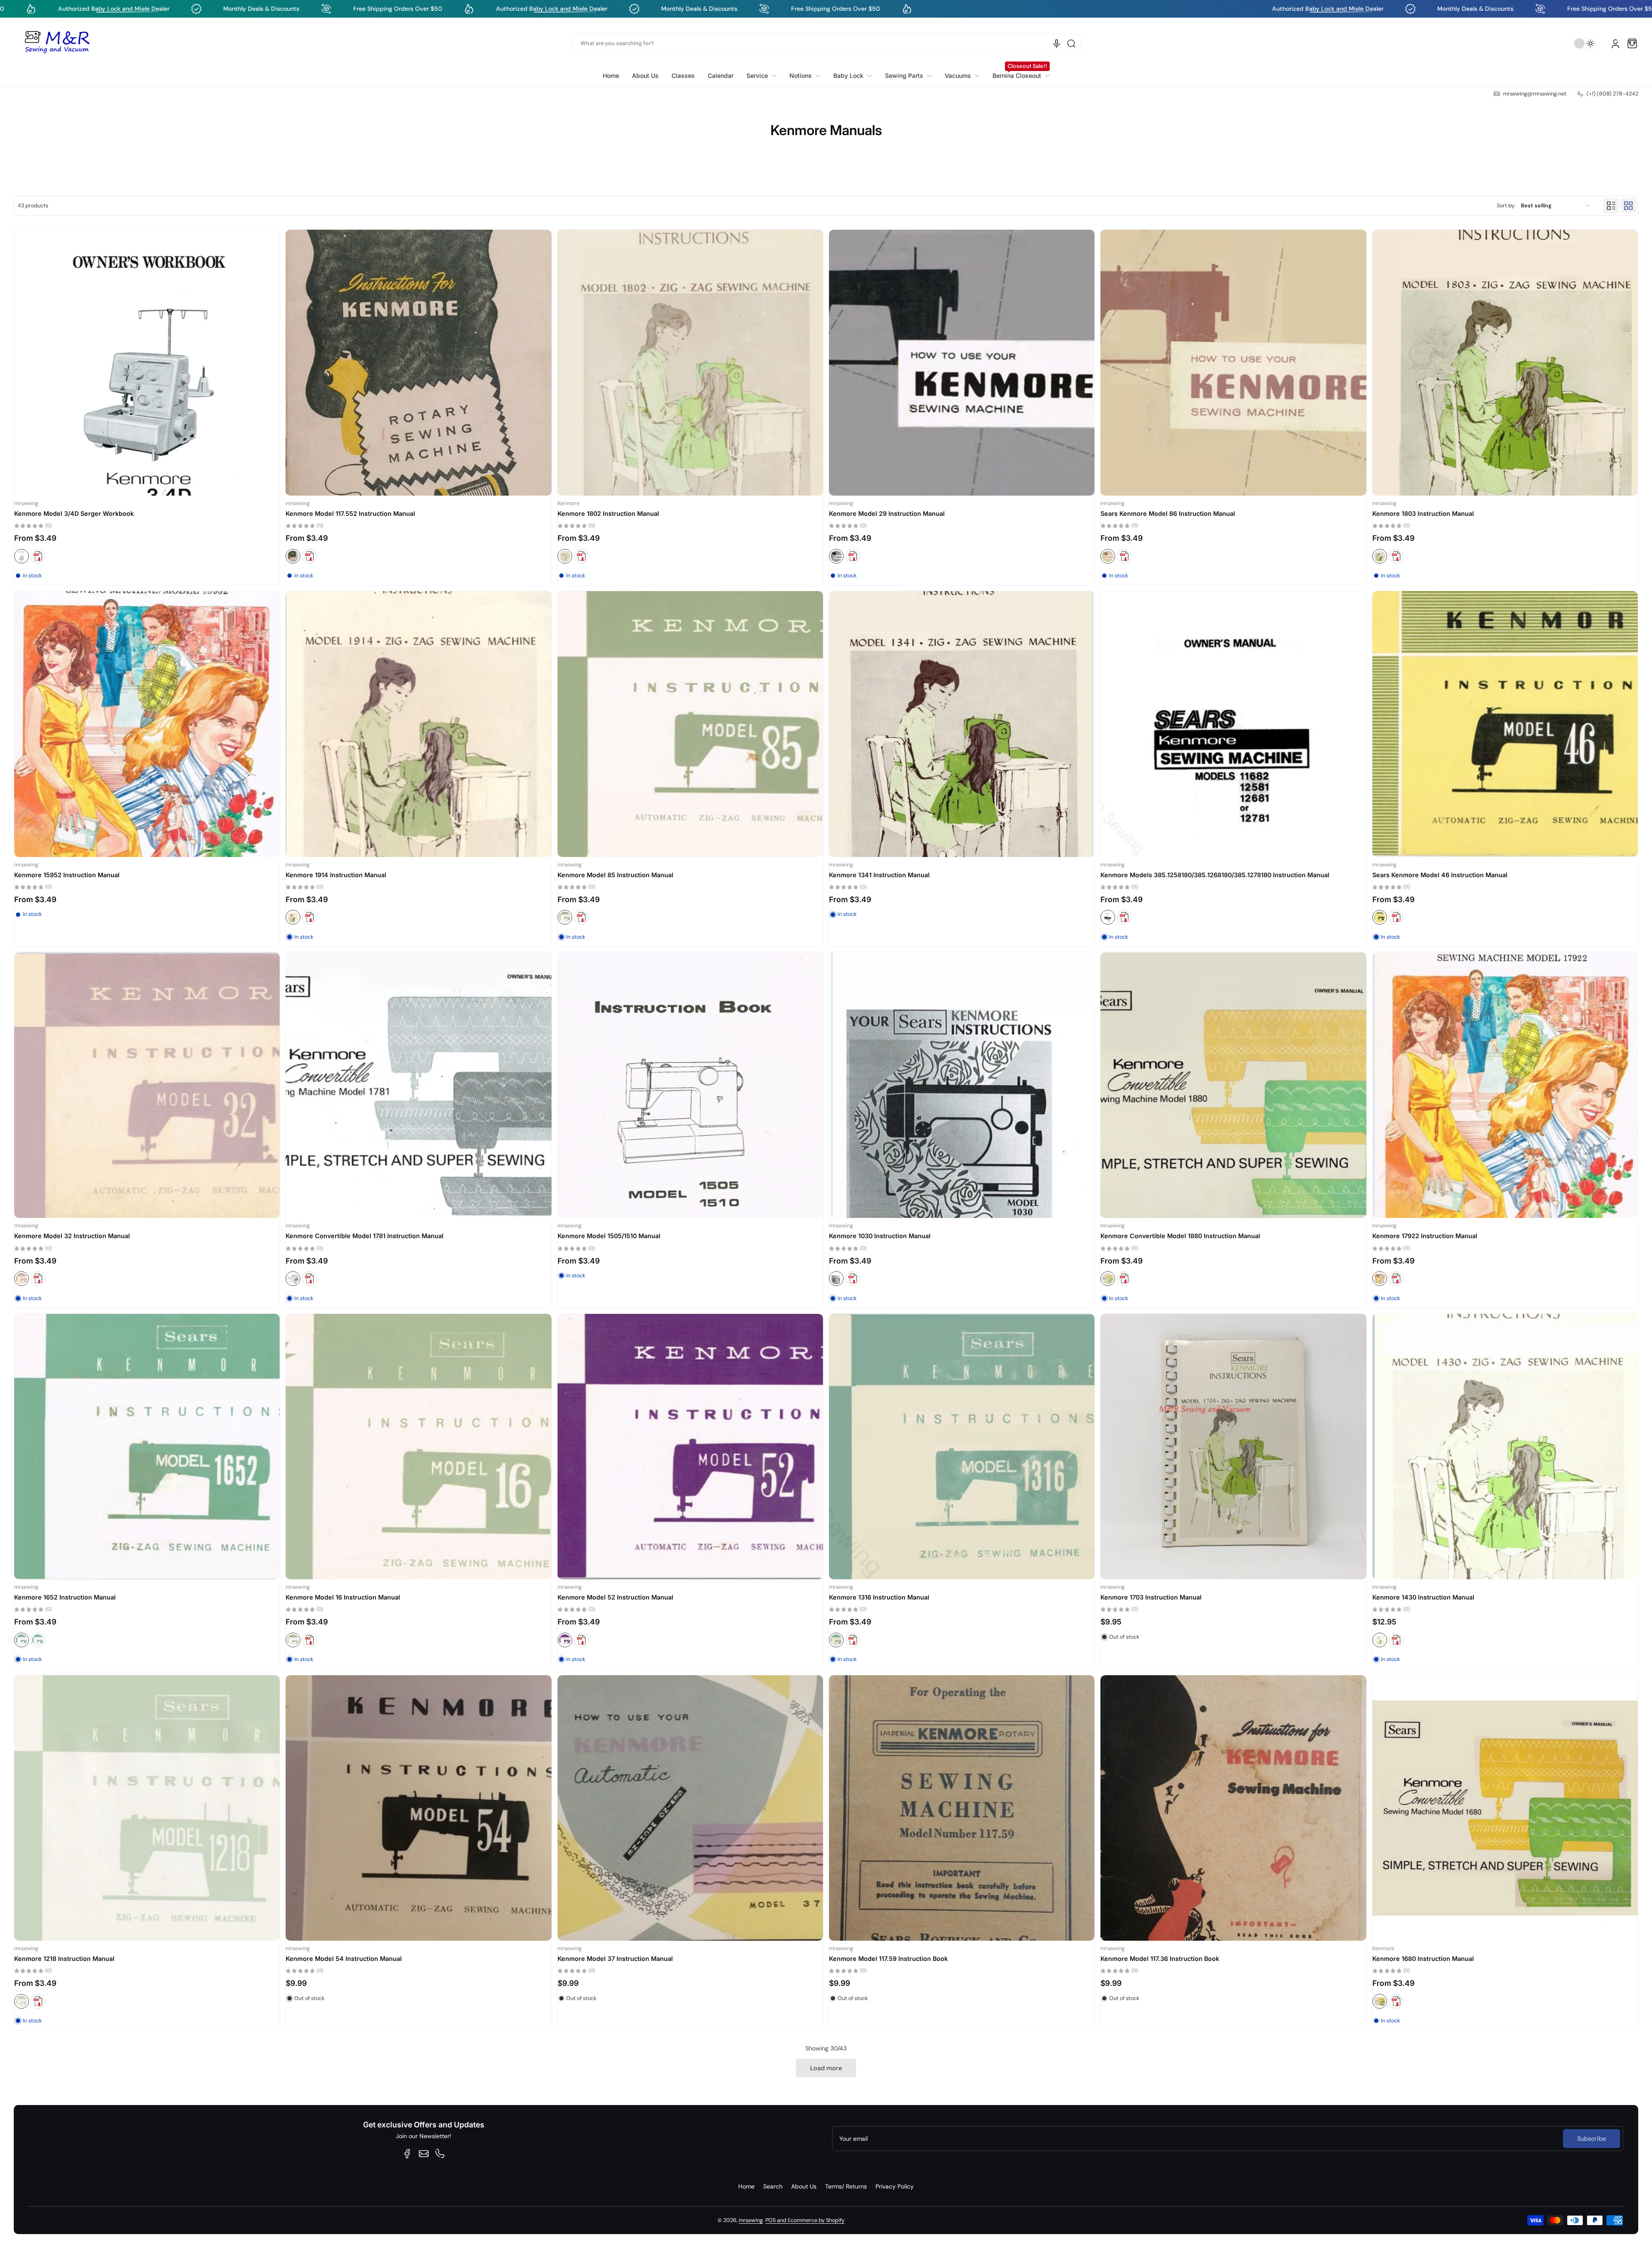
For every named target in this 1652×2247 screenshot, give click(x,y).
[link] (761, 76)
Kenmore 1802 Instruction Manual (608, 513)
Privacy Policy (895, 2186)
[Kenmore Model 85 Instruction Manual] (690, 724)
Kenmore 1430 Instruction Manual (1423, 1597)
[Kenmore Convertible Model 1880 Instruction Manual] (1233, 1085)
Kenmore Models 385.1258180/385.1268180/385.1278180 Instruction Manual (1215, 875)
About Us (804, 2186)
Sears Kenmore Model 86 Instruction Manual (1168, 513)
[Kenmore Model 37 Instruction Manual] (690, 1808)
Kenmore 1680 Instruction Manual (1423, 1959)
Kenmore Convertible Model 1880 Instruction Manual (1180, 1236)
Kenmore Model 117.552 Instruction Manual (350, 513)
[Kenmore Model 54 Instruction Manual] (418, 1808)
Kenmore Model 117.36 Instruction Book (1160, 1959)
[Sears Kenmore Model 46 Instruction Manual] (1505, 724)
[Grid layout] (1628, 206)
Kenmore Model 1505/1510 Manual (609, 1236)
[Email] (424, 2154)
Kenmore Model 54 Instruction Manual (344, 1959)
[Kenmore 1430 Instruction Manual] (1505, 1447)
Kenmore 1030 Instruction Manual (880, 1236)
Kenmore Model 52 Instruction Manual (615, 1597)
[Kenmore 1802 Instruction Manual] (690, 362)
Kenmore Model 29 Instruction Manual (887, 513)
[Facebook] (407, 2154)
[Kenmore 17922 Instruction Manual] (1505, 1085)
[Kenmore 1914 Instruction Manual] (418, 724)
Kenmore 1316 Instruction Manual (879, 1597)
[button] (1632, 43)
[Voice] (1057, 43)
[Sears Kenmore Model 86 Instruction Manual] (1233, 362)
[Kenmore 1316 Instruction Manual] (962, 1447)
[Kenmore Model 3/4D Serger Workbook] (147, 362)
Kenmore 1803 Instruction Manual (1423, 513)
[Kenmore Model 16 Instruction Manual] (418, 1447)
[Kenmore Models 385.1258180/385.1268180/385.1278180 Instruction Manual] (1233, 724)
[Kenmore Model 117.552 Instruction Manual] (418, 362)
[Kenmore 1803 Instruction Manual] (1505, 362)
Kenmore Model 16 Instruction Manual (343, 1597)
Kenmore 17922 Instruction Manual (1425, 1236)
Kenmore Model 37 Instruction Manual (615, 1959)
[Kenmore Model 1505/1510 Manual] (690, 1085)
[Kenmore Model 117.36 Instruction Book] (1233, 1808)
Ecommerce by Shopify (816, 2220)
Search (773, 2186)
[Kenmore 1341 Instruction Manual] (962, 724)
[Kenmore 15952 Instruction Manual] (147, 724)
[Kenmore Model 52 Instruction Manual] (690, 1447)
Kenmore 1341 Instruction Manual (879, 875)
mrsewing (751, 2220)
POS (771, 2220)
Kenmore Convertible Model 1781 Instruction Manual (365, 1236)
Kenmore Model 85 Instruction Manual (615, 875)
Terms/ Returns (846, 2186)
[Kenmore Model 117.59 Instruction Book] (962, 1808)
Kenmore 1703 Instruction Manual (1151, 1597)
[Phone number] (440, 2154)
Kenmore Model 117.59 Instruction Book (888, 1959)
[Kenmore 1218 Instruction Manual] (147, 1808)
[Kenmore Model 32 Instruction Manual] (147, 1085)
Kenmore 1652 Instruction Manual (65, 1597)
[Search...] (1071, 43)
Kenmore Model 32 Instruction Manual (72, 1236)
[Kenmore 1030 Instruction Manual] (962, 1085)
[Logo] (57, 43)
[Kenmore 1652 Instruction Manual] (147, 1447)
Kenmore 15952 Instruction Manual (67, 875)
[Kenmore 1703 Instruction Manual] (1233, 1447)
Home (746, 2186)
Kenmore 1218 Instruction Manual (64, 1959)
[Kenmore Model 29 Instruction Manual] (962, 362)
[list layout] (1611, 206)
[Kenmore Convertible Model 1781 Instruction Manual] (418, 1085)
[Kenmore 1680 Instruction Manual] (1505, 1808)
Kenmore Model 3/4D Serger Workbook (74, 513)
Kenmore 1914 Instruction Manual (336, 875)
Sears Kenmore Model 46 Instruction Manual (1440, 875)
